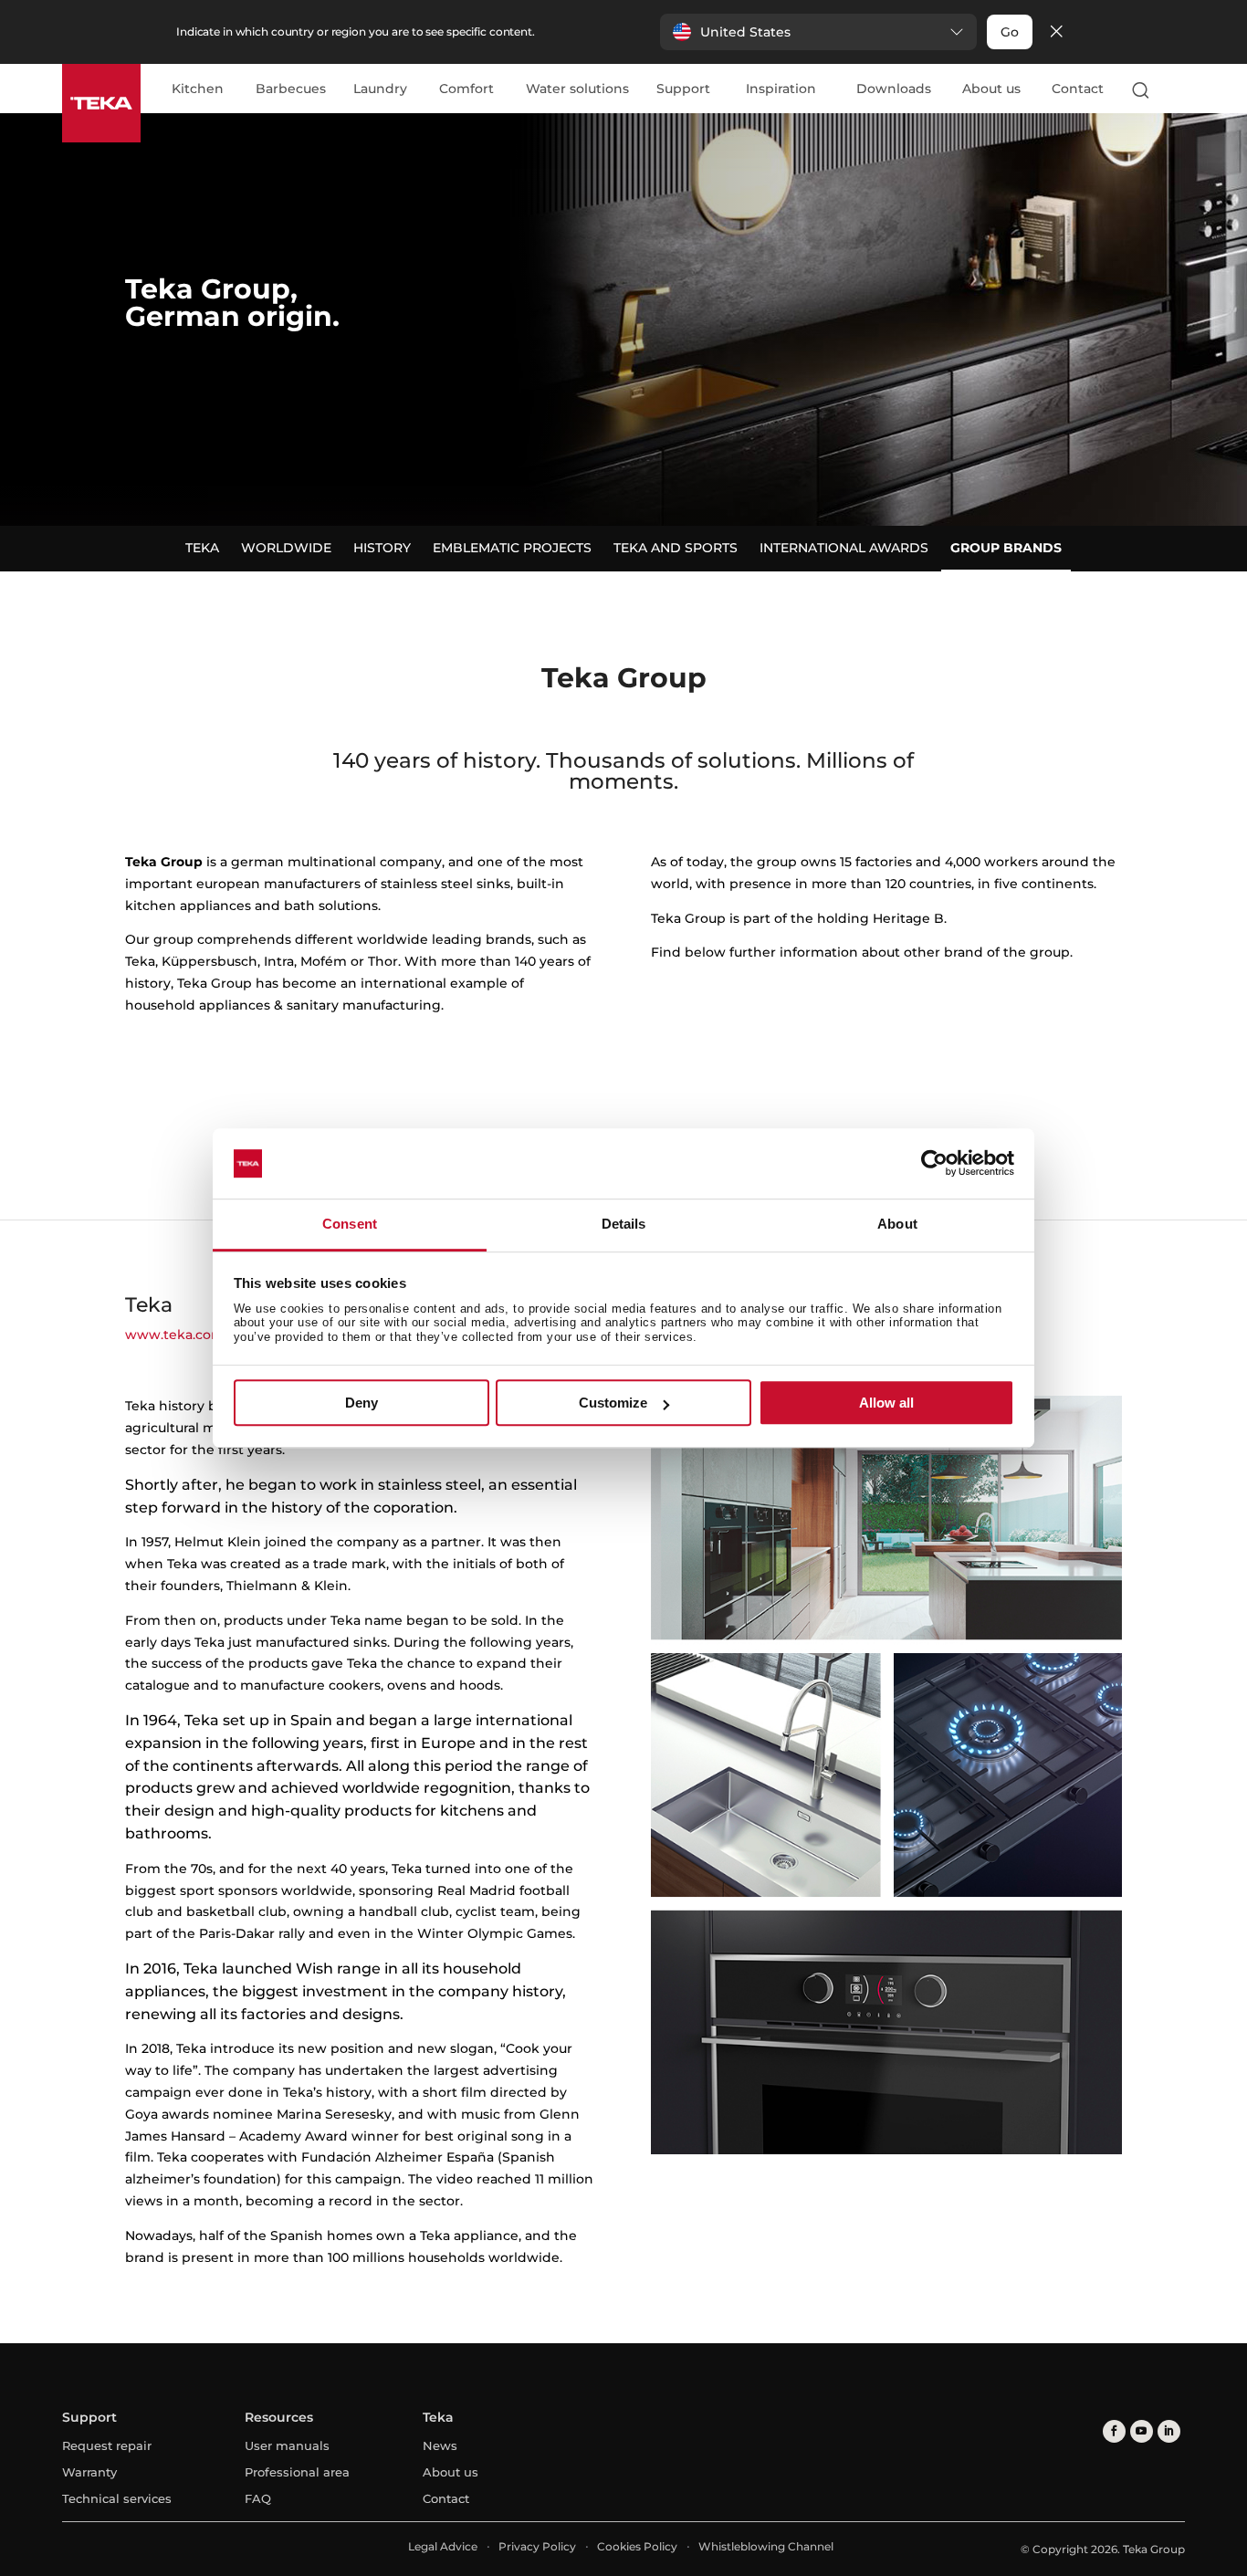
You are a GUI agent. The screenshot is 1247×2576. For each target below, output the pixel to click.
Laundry (380, 89)
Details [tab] (624, 1224)
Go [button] (1010, 32)
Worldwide (286, 548)
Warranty (89, 2472)
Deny (362, 1403)
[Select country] (1177, 89)
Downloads (894, 89)
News (440, 2445)
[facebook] (1114, 2431)
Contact (1078, 89)
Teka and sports (676, 548)
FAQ (258, 2498)
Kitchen (198, 89)
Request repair (107, 2445)
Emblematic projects (512, 548)
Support (683, 89)
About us (991, 89)
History (382, 548)
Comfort (466, 89)
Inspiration (781, 89)
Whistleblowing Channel (766, 2546)
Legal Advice (443, 2546)
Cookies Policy (637, 2546)
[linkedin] (1169, 2431)
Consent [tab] (350, 1224)
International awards (844, 548)
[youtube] (1142, 2431)
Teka (202, 548)
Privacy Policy (537, 2546)
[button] (818, 32)
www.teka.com (175, 1335)
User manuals (287, 2445)
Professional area (297, 2472)
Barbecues (291, 89)
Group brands (1006, 548)
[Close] (1056, 32)
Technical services (117, 2498)
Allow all (886, 1403)
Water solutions (577, 89)
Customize (613, 1403)
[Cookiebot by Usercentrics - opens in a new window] (934, 1164)
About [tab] (897, 1224)
